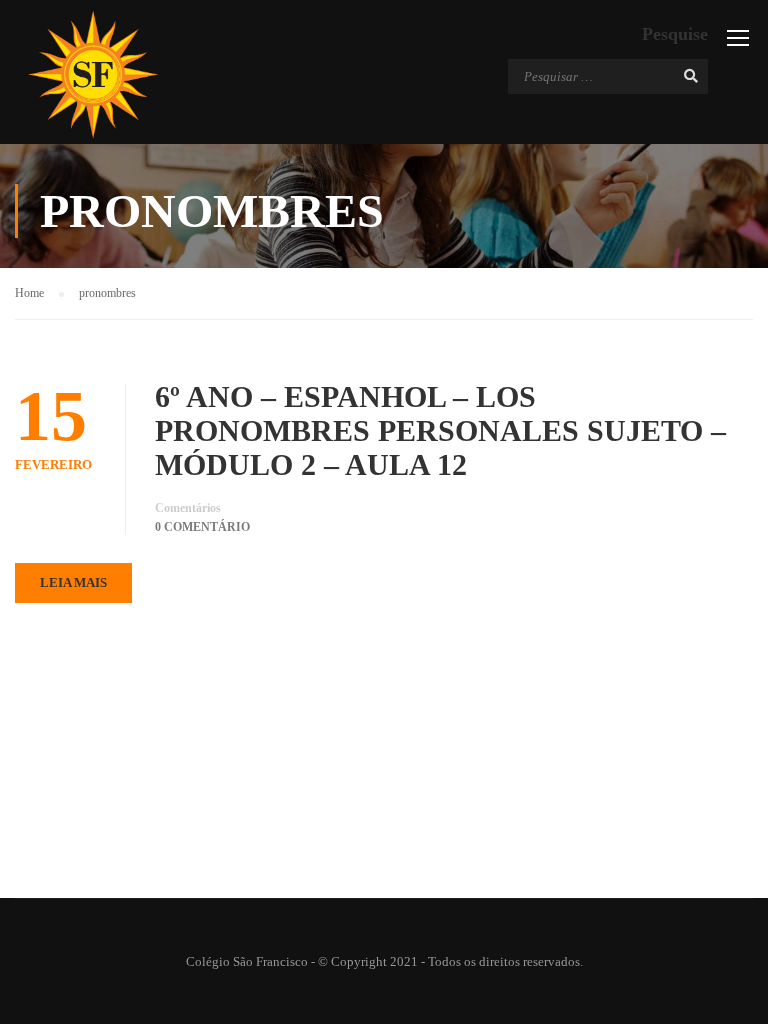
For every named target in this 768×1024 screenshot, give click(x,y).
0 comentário (202, 527)
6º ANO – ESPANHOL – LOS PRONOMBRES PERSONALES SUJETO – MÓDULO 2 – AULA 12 (440, 430)
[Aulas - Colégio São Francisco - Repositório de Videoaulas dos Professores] (92, 74)
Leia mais (73, 582)
